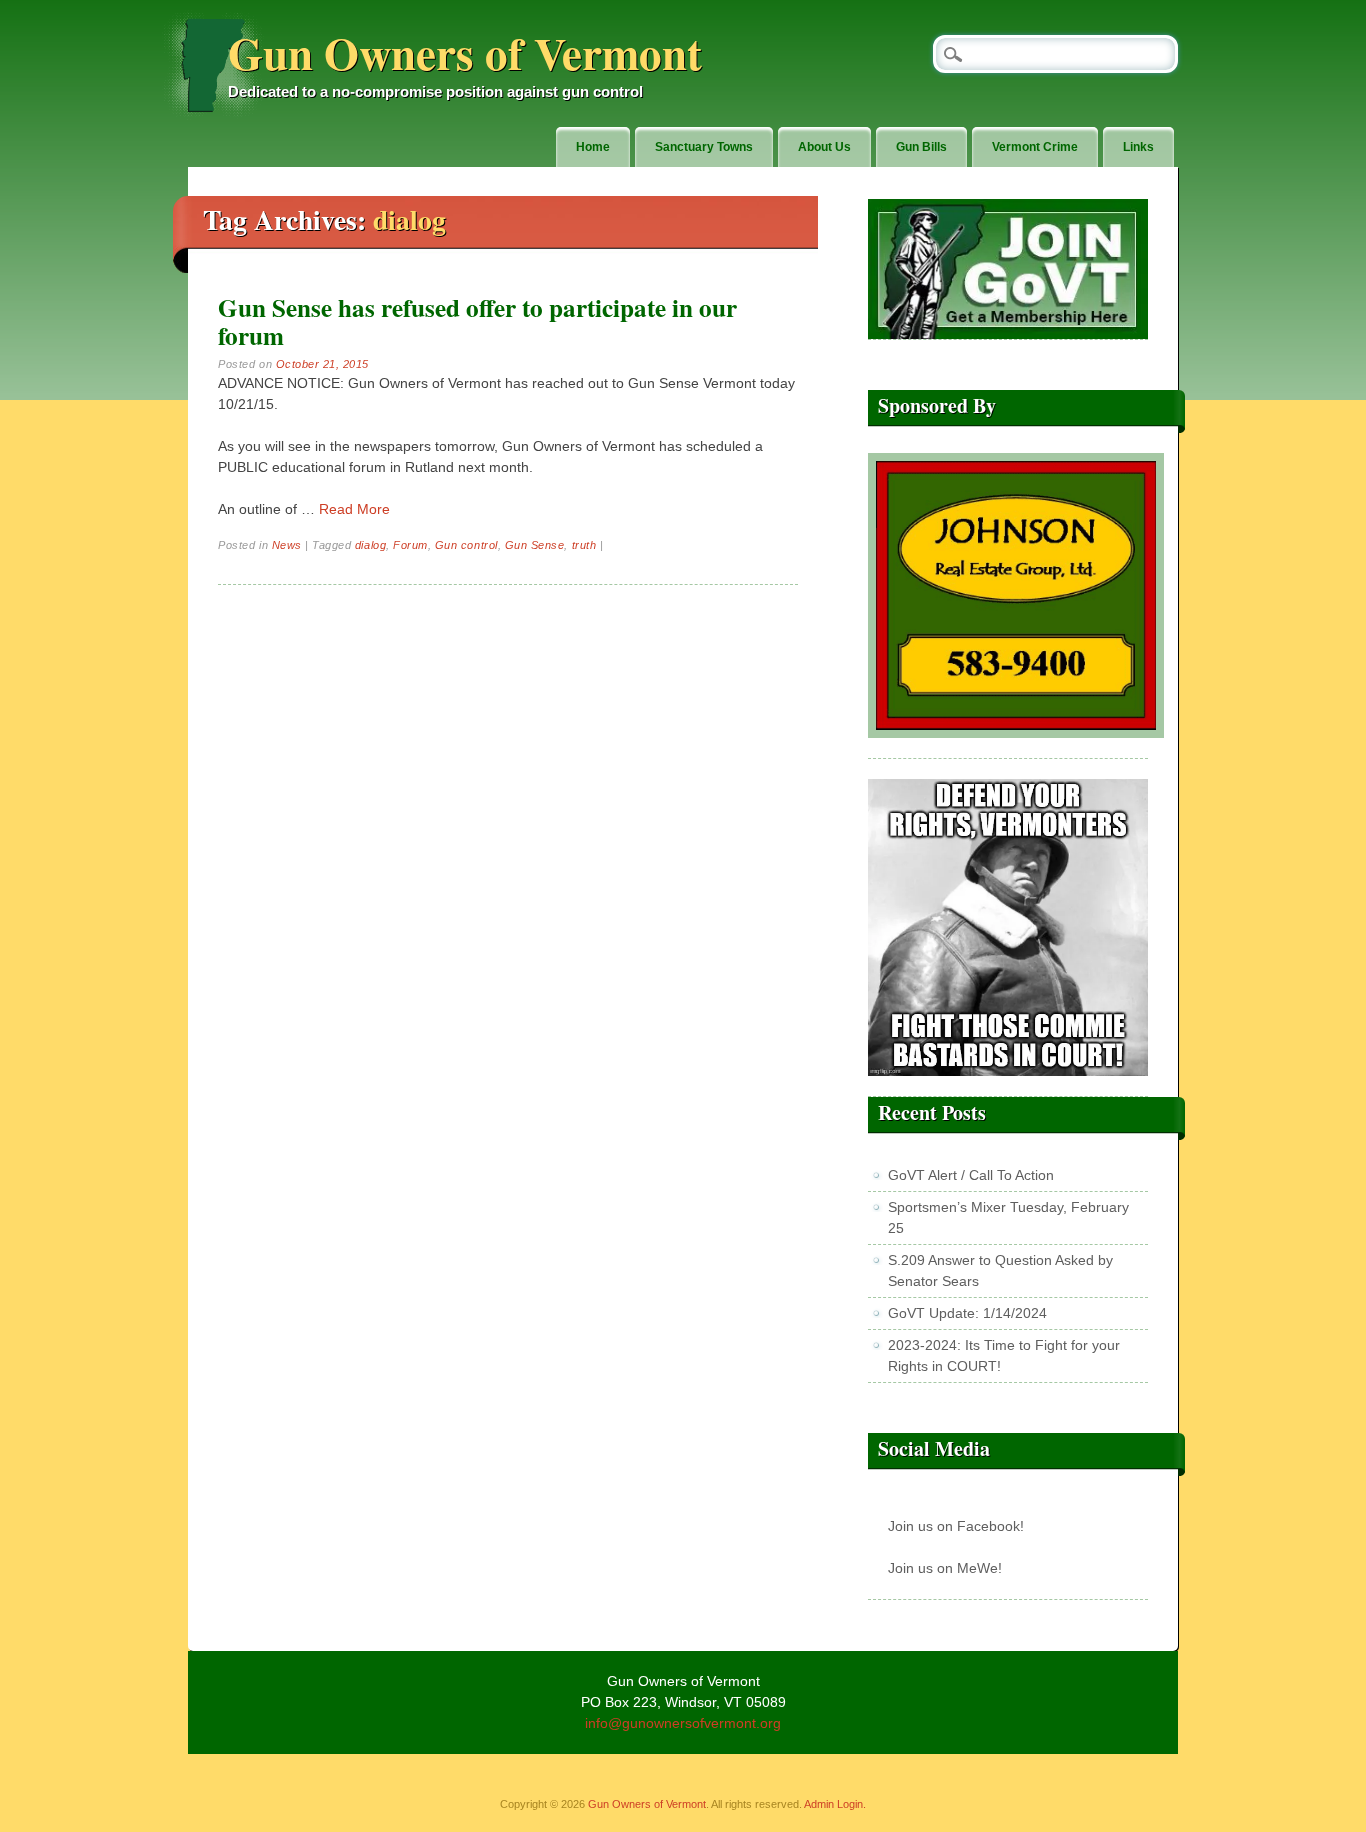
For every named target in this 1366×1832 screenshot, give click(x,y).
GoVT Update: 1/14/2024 (967, 1313)
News (287, 545)
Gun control (466, 545)
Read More (354, 509)
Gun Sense (535, 545)
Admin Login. (835, 1804)
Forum (410, 545)
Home (593, 147)
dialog (370, 545)
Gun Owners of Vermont (465, 52)
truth (584, 545)
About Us (824, 147)
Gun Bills (921, 147)
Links (1138, 147)
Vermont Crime (1035, 147)
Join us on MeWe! (945, 1568)
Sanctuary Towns (704, 147)
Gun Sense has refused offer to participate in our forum (477, 321)
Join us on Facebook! (956, 1526)
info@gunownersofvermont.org (683, 1723)
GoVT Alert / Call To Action (971, 1175)
